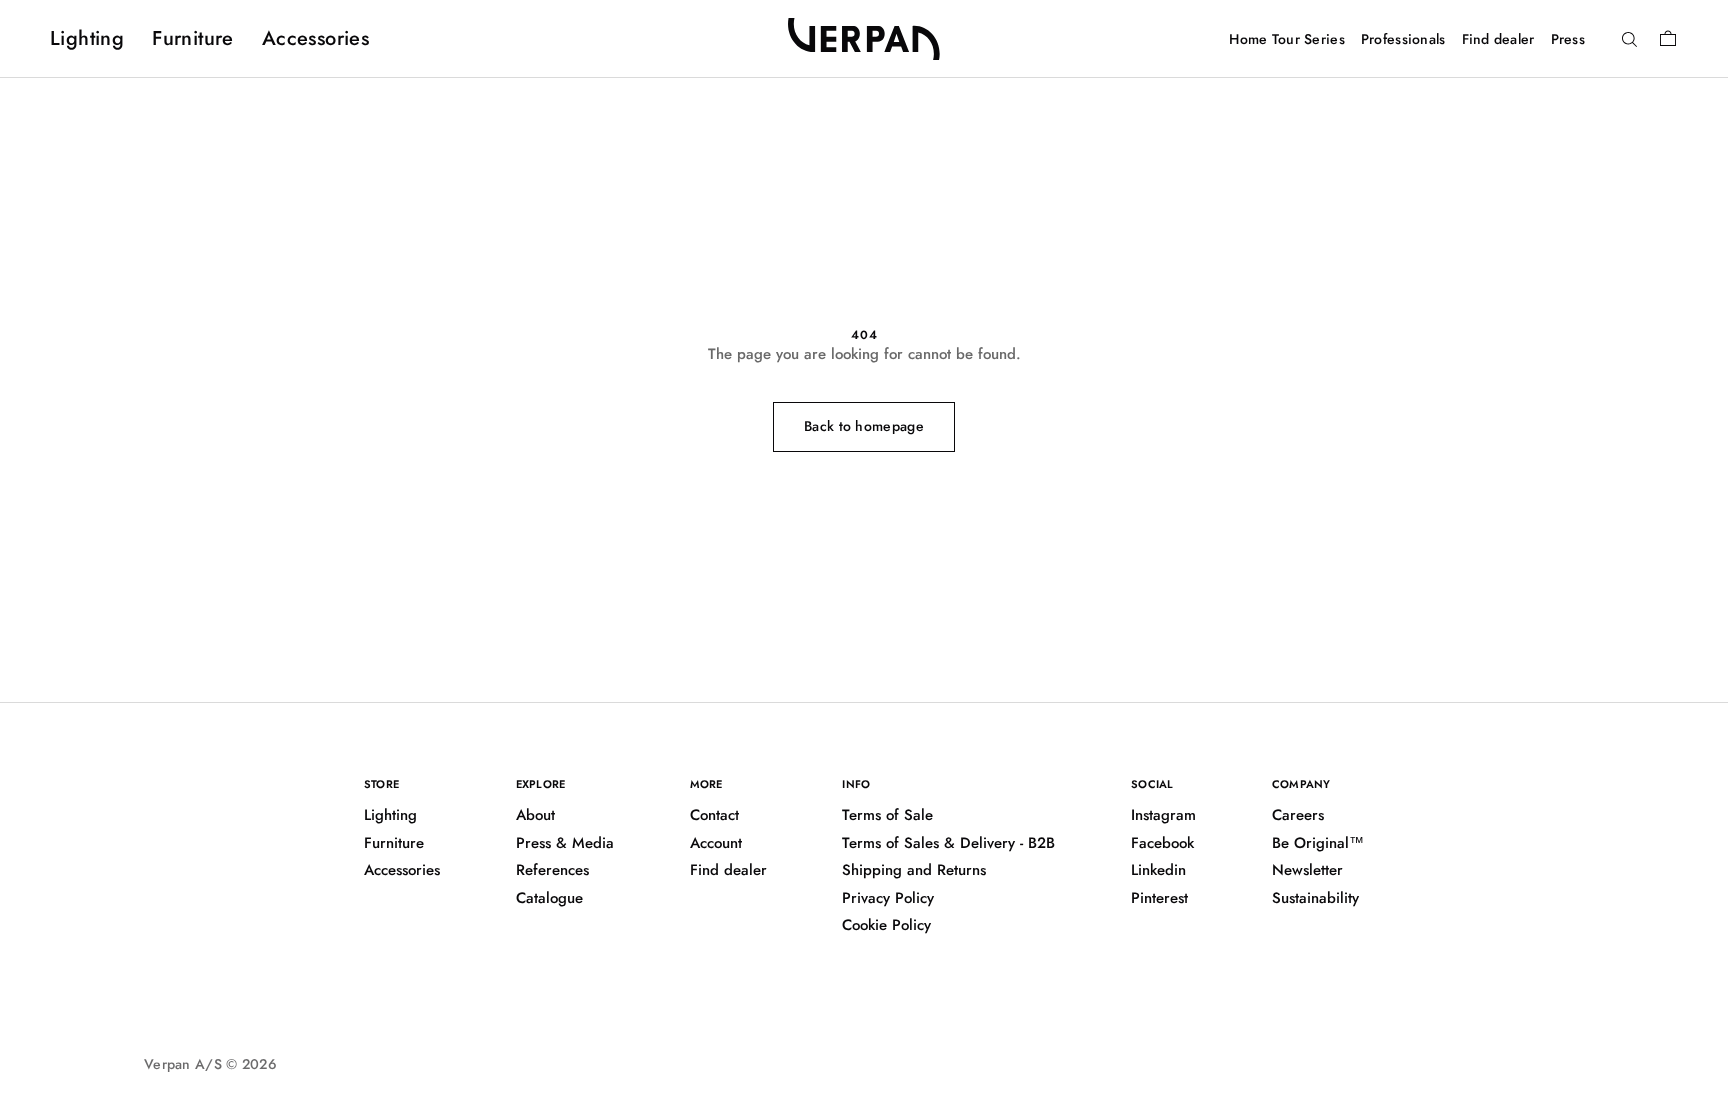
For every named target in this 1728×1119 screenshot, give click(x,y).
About (535, 815)
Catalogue (549, 898)
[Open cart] (1668, 38)
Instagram (1163, 815)
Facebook (1162, 843)
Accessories (315, 38)
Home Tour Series (1286, 39)
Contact (714, 815)
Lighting (87, 38)
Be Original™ (1318, 843)
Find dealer (1498, 39)
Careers (1298, 815)
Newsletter (1307, 870)
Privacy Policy (888, 898)
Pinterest (1159, 898)
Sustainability (1315, 898)
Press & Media (565, 843)
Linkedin (1158, 870)
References (552, 870)
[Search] (1629, 40)
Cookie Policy (886, 925)
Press (1568, 39)
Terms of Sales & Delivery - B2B (948, 843)
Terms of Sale (887, 815)
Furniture (193, 38)
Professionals (1403, 39)
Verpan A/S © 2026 (210, 1064)
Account (716, 843)
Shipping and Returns (914, 870)
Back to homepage (864, 426)
